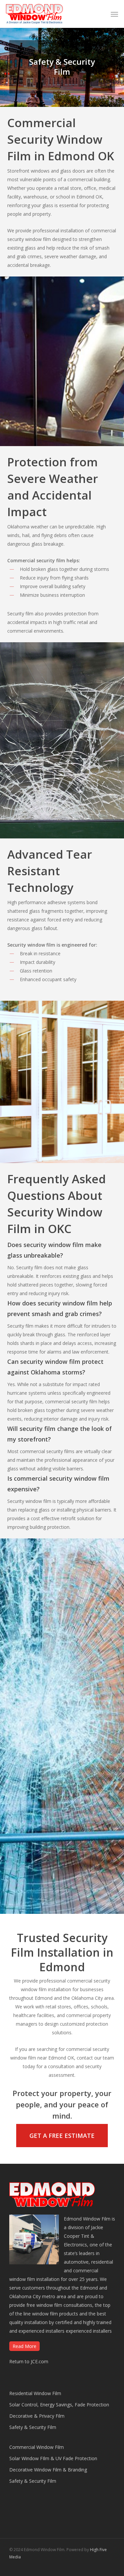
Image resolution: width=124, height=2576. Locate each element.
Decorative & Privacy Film (37, 2416)
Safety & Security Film (33, 2427)
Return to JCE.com (29, 2361)
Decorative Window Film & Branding (48, 2470)
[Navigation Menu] (114, 14)
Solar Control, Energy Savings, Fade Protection (59, 2405)
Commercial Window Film (37, 2447)
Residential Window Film (35, 2393)
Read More (24, 2346)
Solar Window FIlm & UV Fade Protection (53, 2458)
